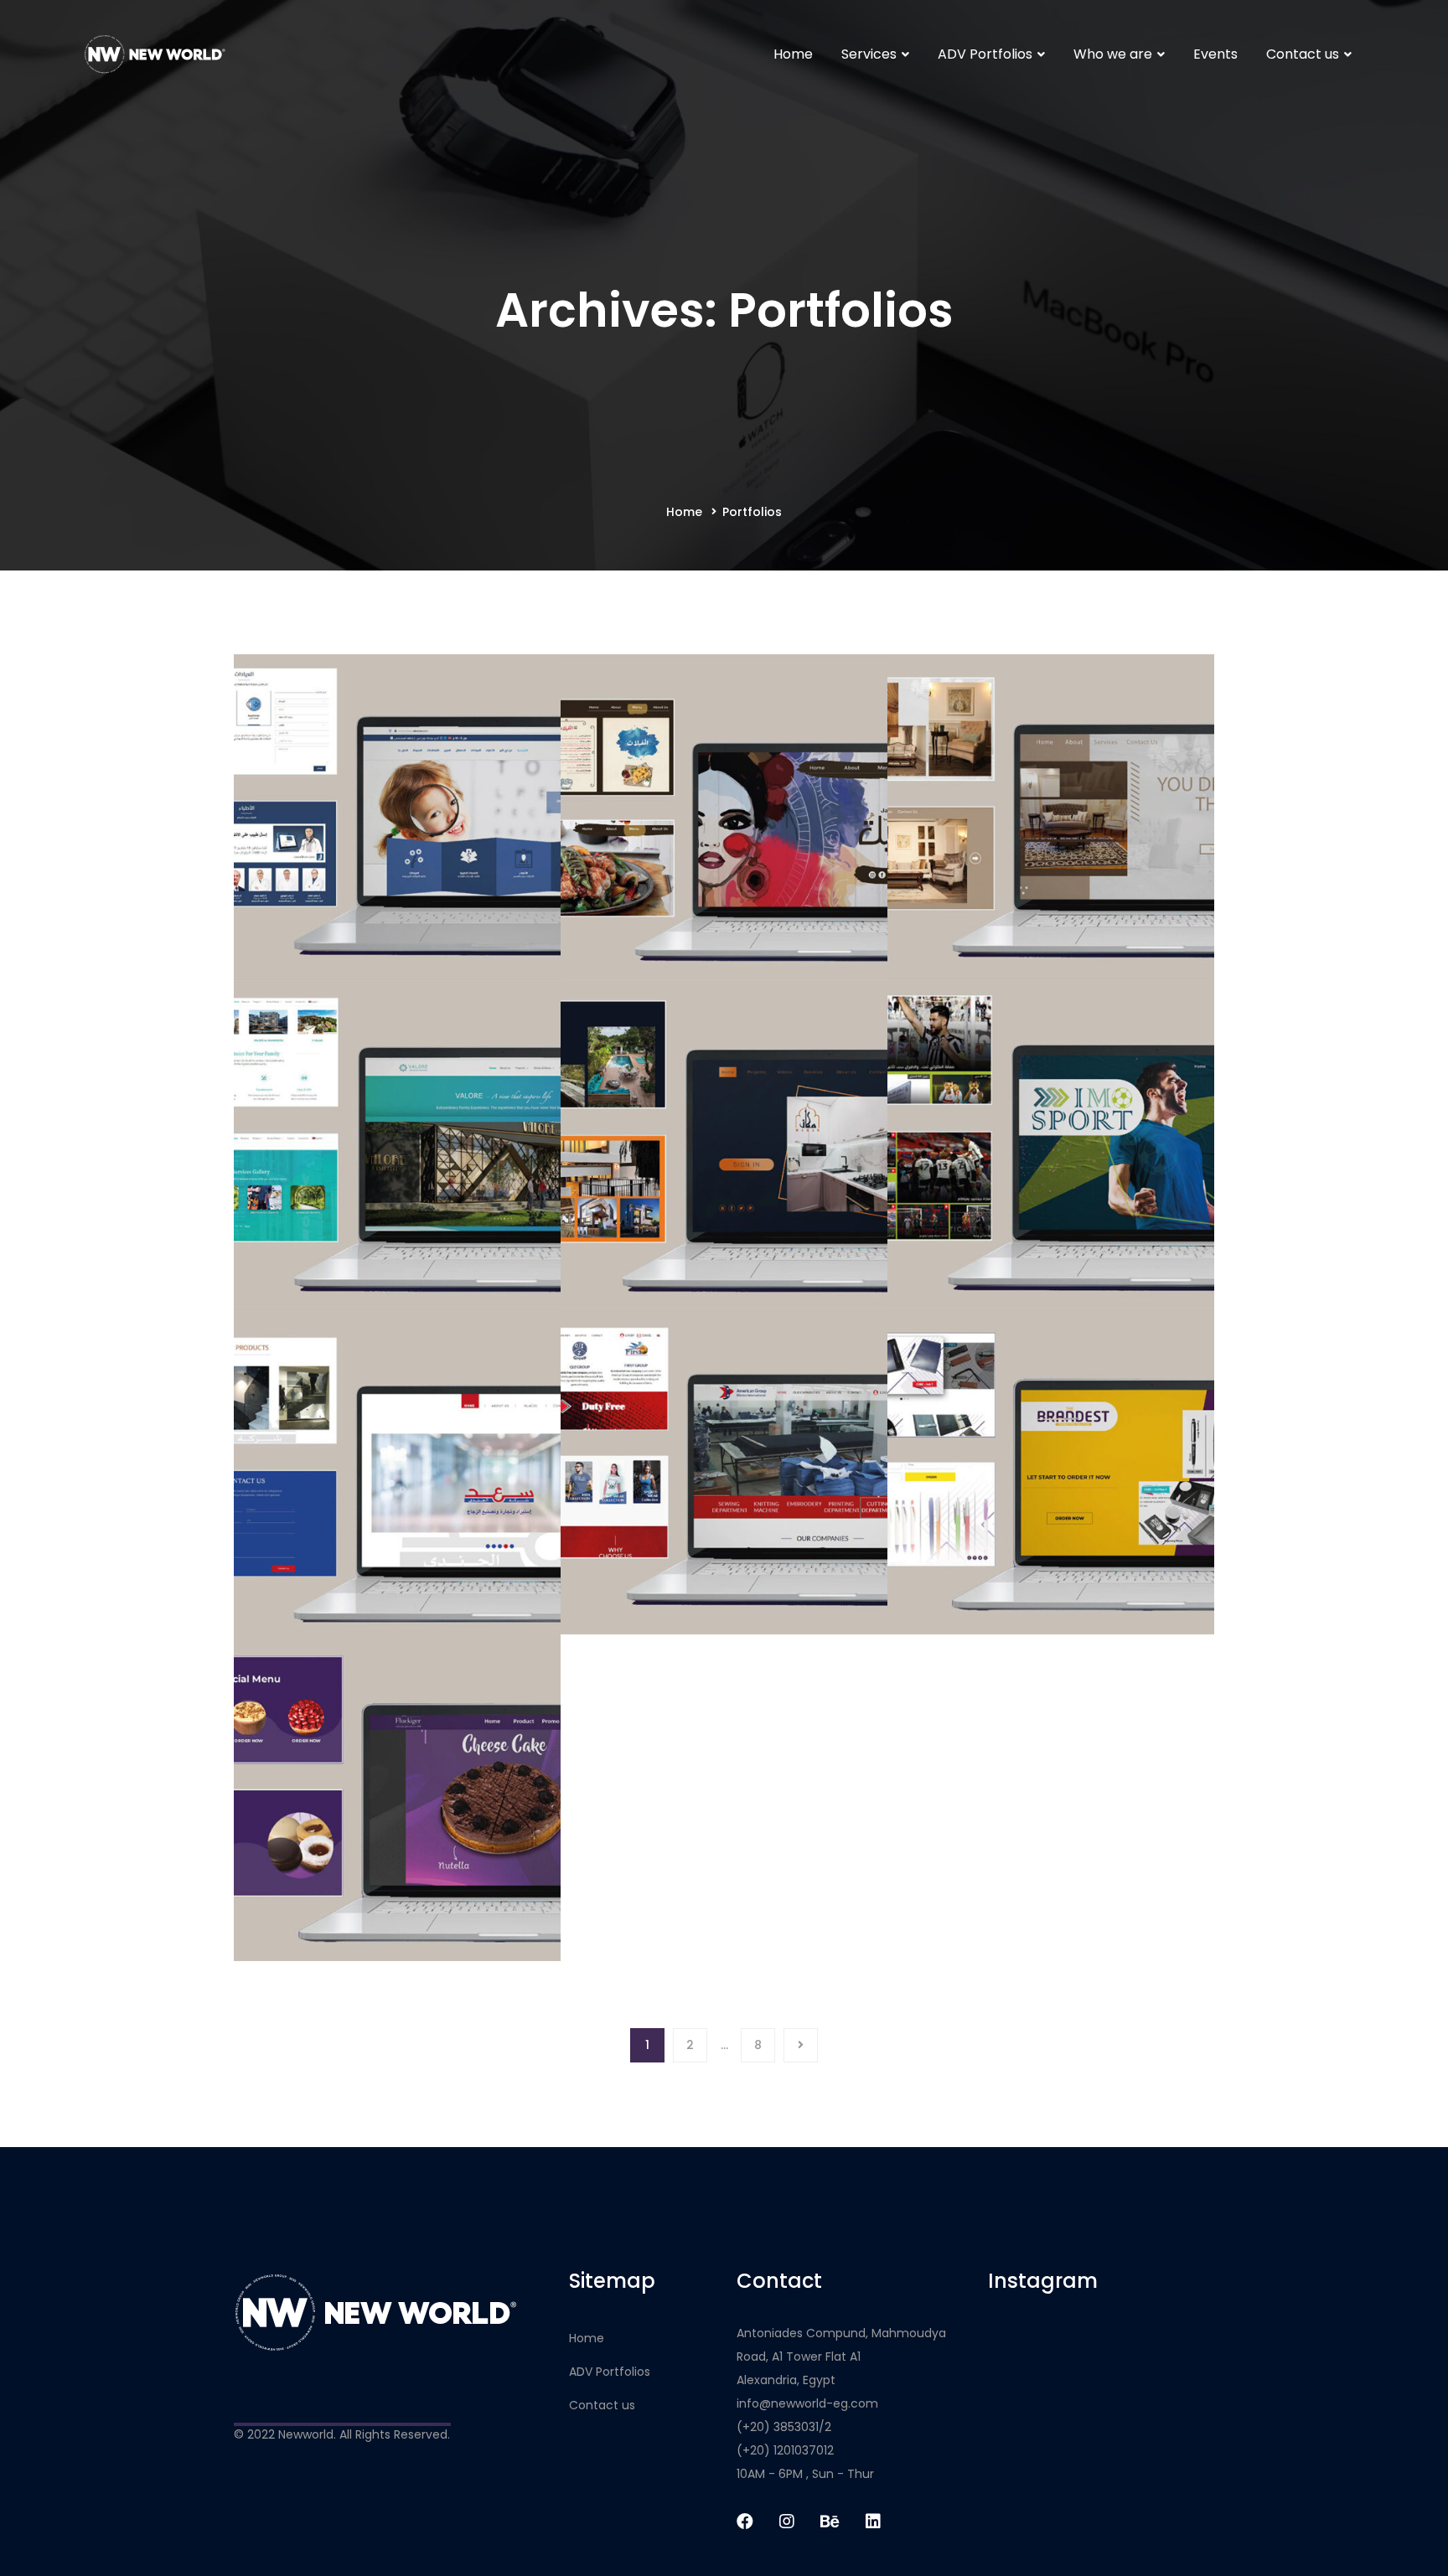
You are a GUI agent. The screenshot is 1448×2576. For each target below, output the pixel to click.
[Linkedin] (873, 2522)
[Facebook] (745, 2522)
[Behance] (830, 2522)
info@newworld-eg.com (807, 2403)
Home (684, 512)
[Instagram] (787, 2522)
